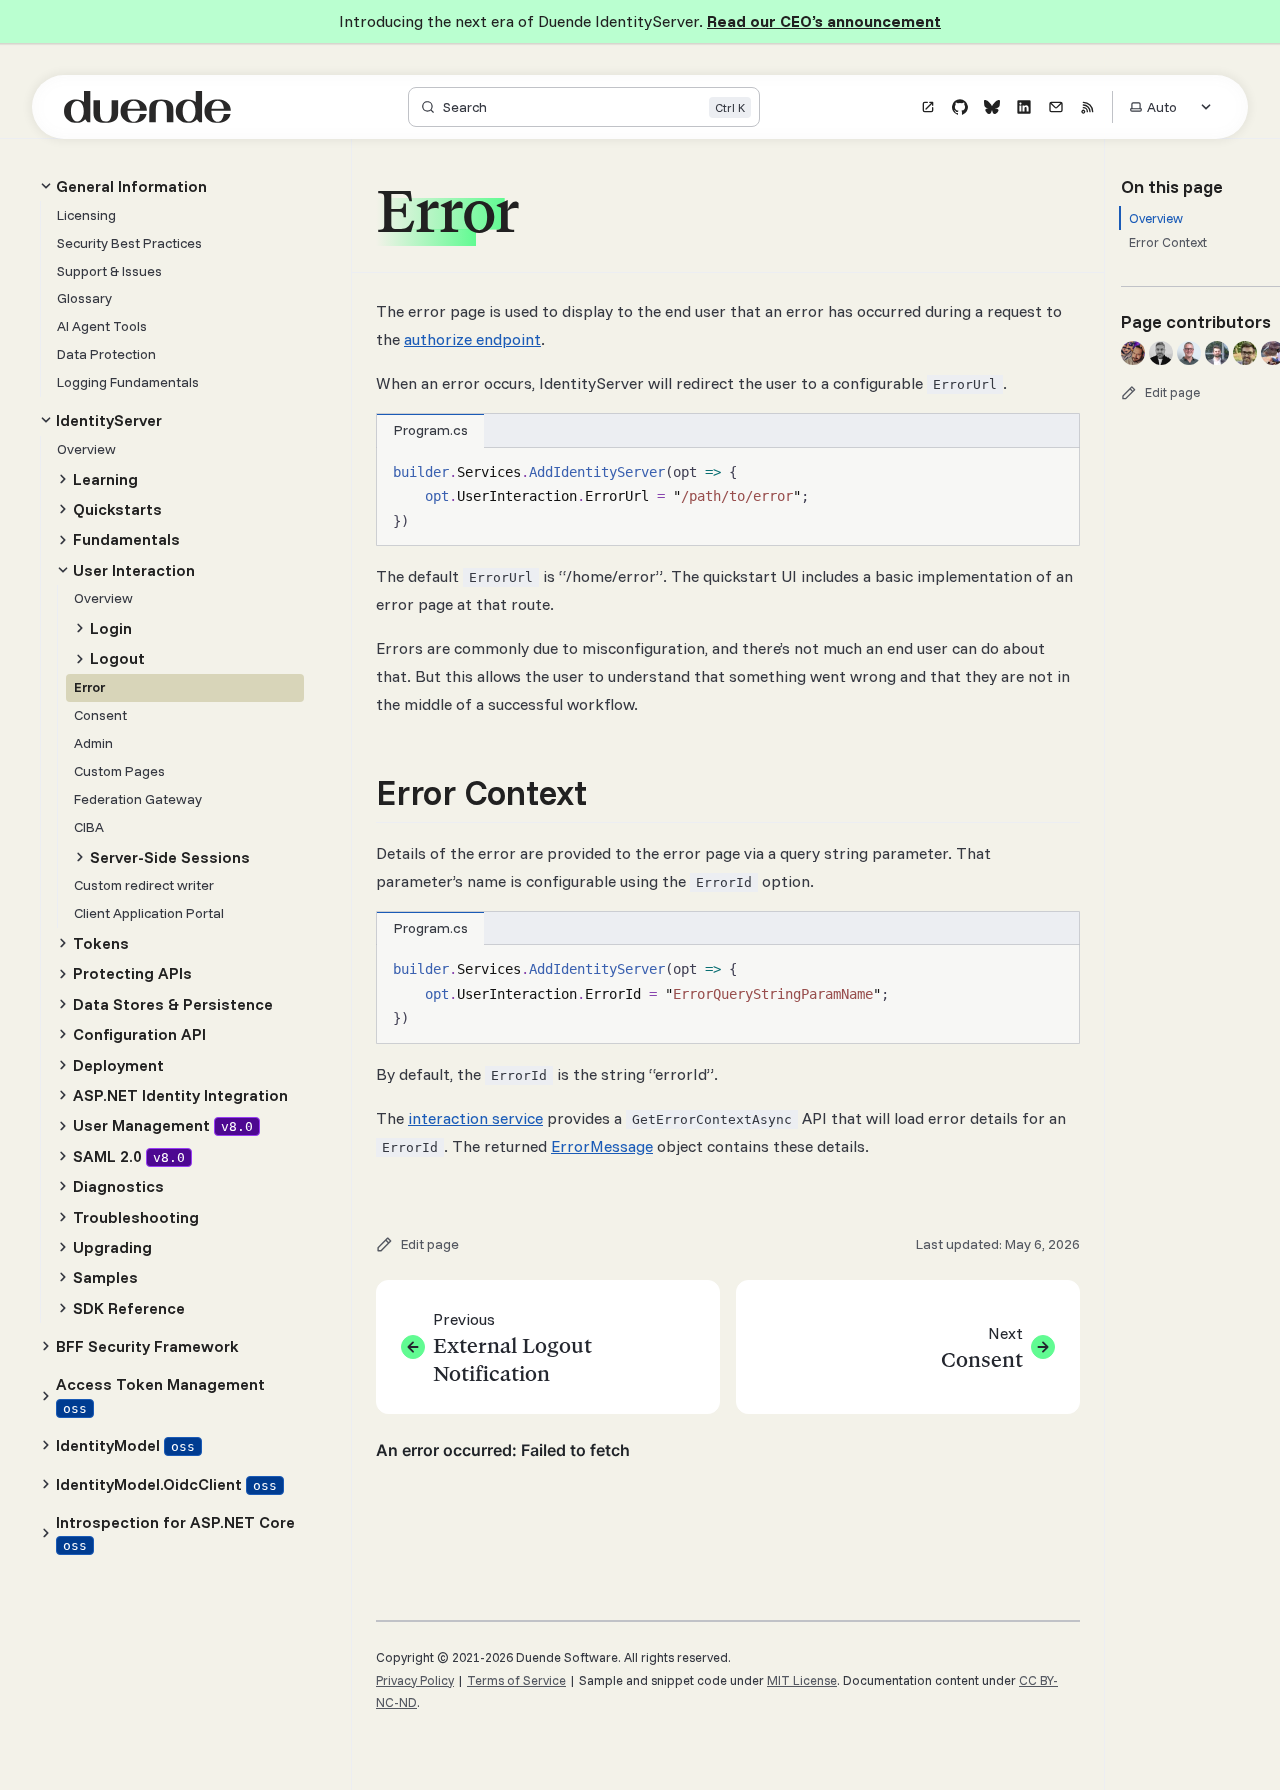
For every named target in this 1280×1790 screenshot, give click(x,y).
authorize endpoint (472, 339)
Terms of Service (516, 1680)
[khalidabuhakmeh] (1133, 353)
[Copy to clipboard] (1055, 471)
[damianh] (1161, 353)
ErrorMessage (602, 1146)
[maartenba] (1189, 353)
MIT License (802, 1680)
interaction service (475, 1118)
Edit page (1172, 392)
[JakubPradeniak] (1217, 353)
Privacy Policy (415, 1680)
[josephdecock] (1245, 353)
